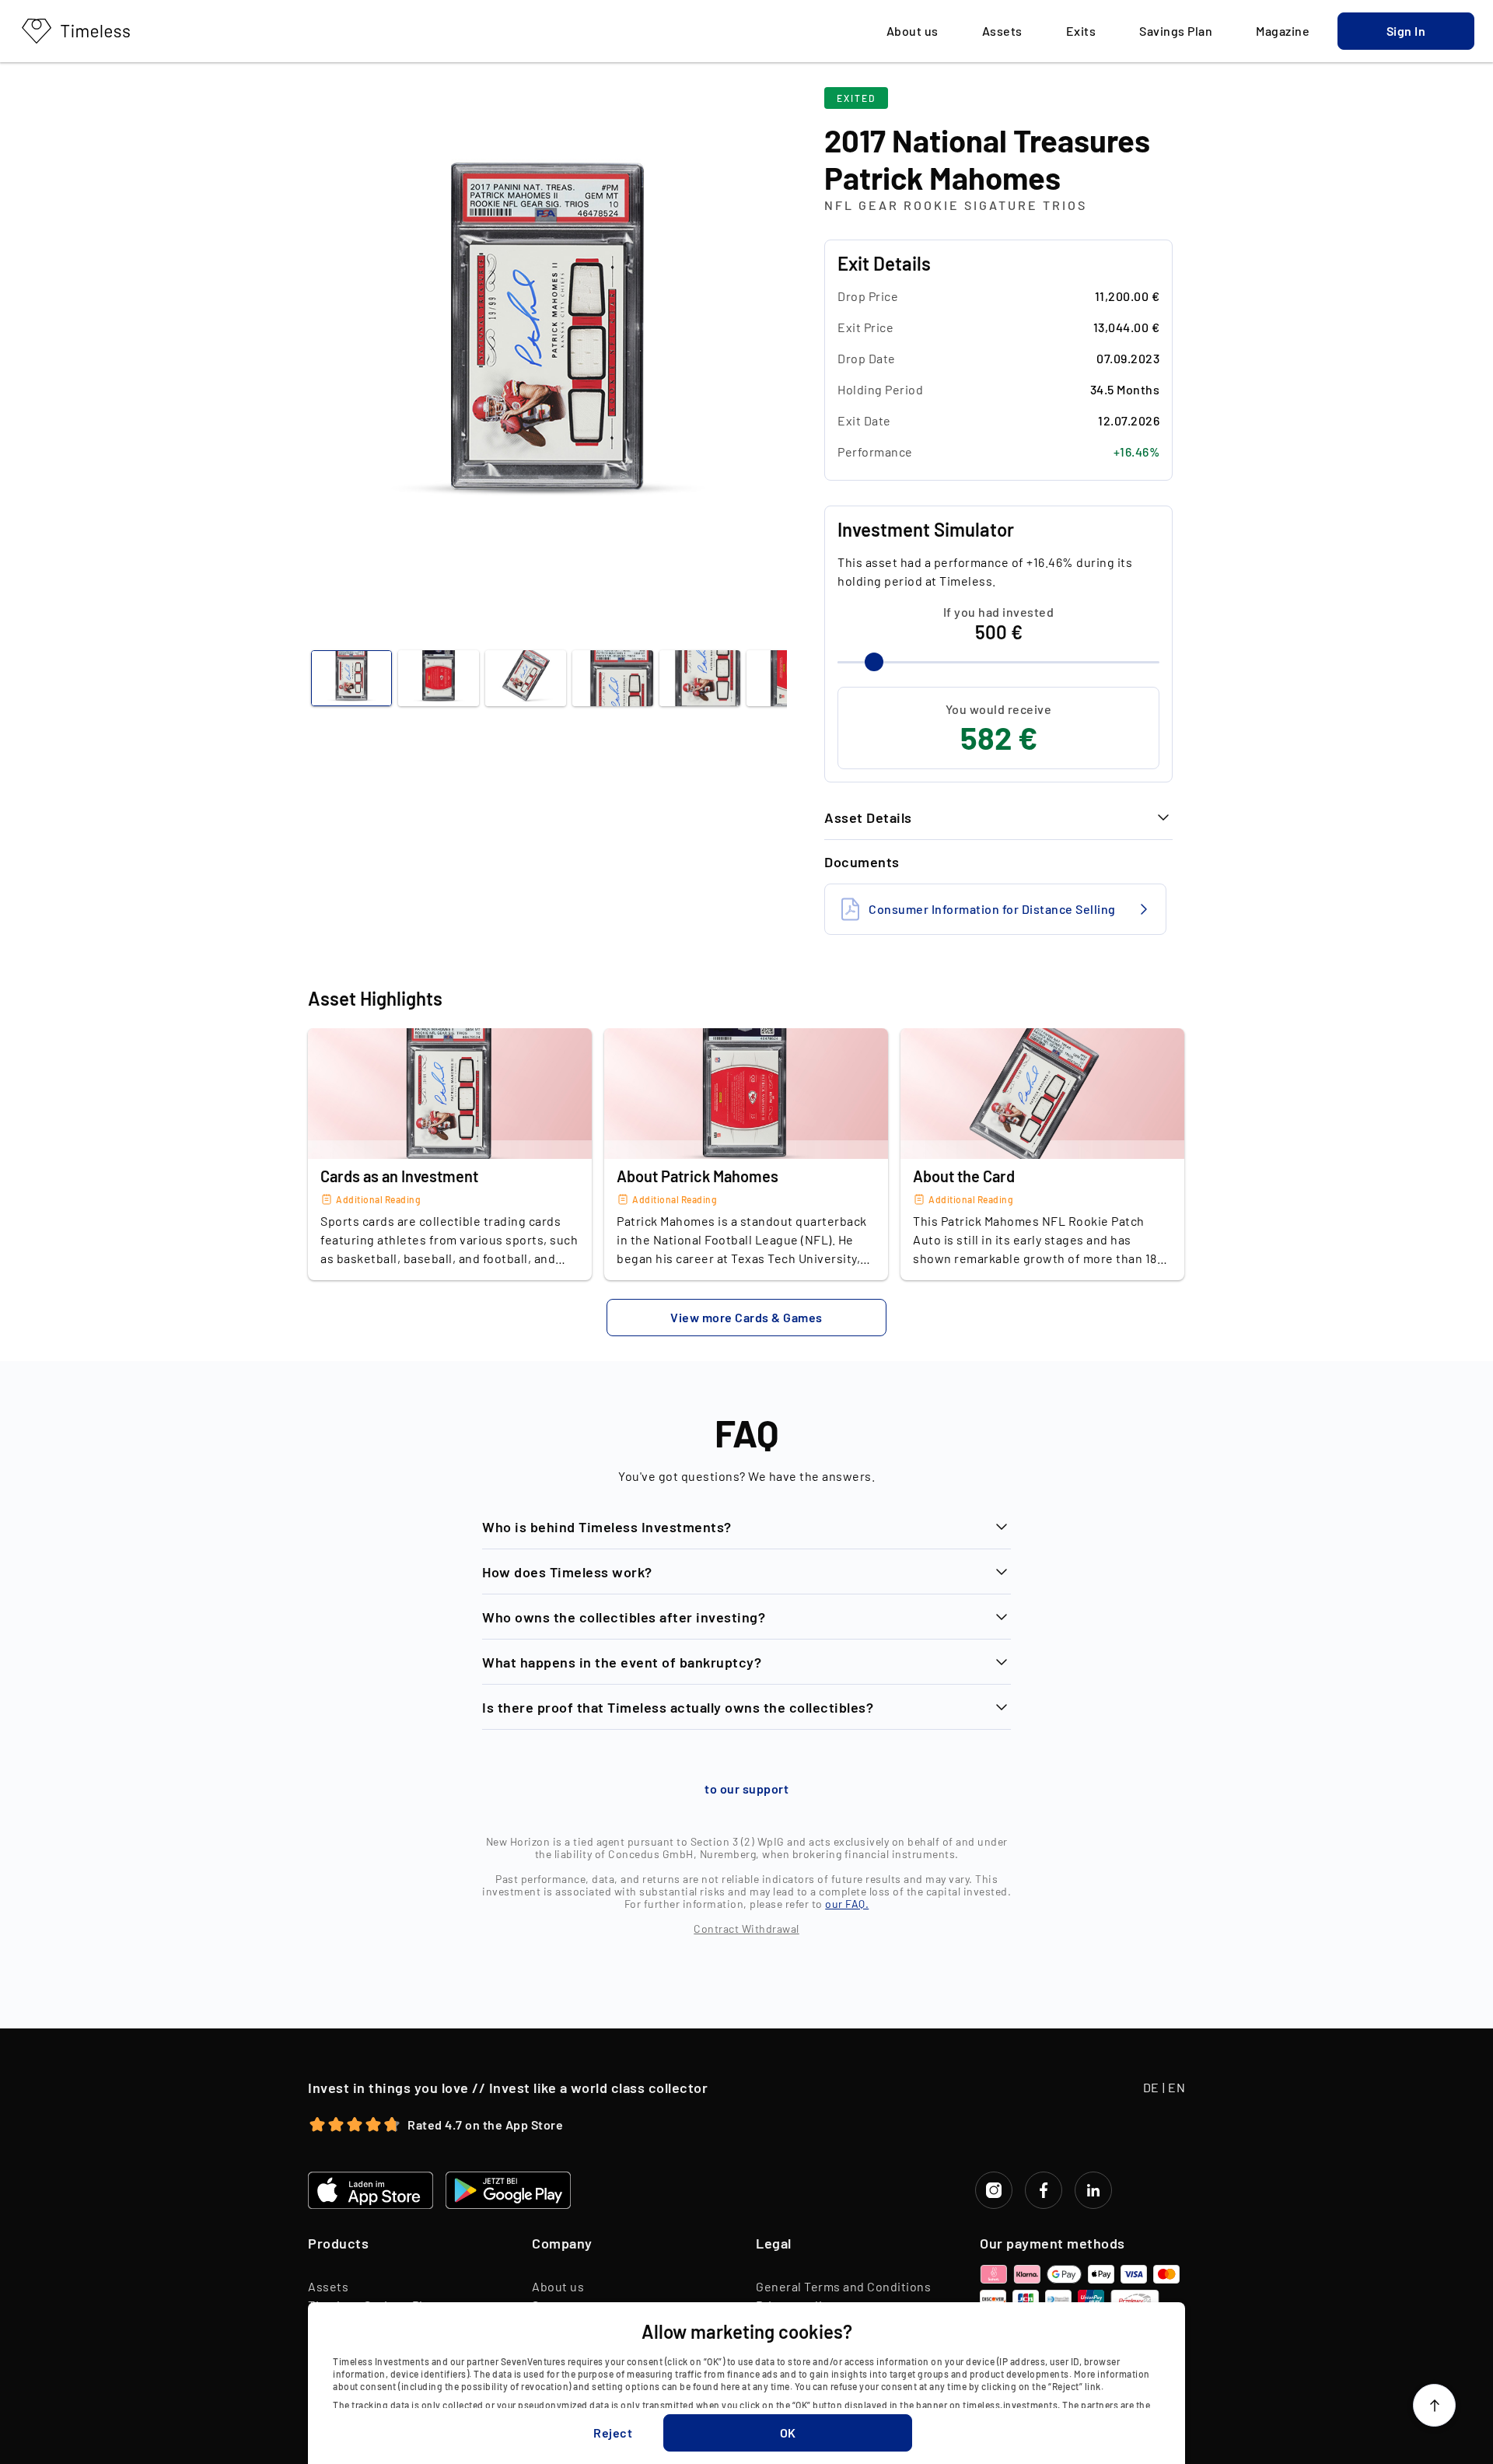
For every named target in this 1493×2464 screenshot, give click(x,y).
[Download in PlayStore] (508, 2190)
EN (1177, 2087)
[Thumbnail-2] (526, 678)
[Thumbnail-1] (439, 678)
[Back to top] (1434, 2405)
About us (558, 2286)
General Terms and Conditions (843, 2286)
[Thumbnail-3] (613, 678)
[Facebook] (1044, 2190)
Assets (328, 2286)
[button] (1406, 31)
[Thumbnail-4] (700, 678)
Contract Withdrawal (746, 1928)
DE (1151, 2087)
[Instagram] (994, 2190)
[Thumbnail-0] (351, 678)
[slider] (874, 662)
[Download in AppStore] (371, 2190)
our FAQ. (847, 1904)
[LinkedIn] (1093, 2190)
